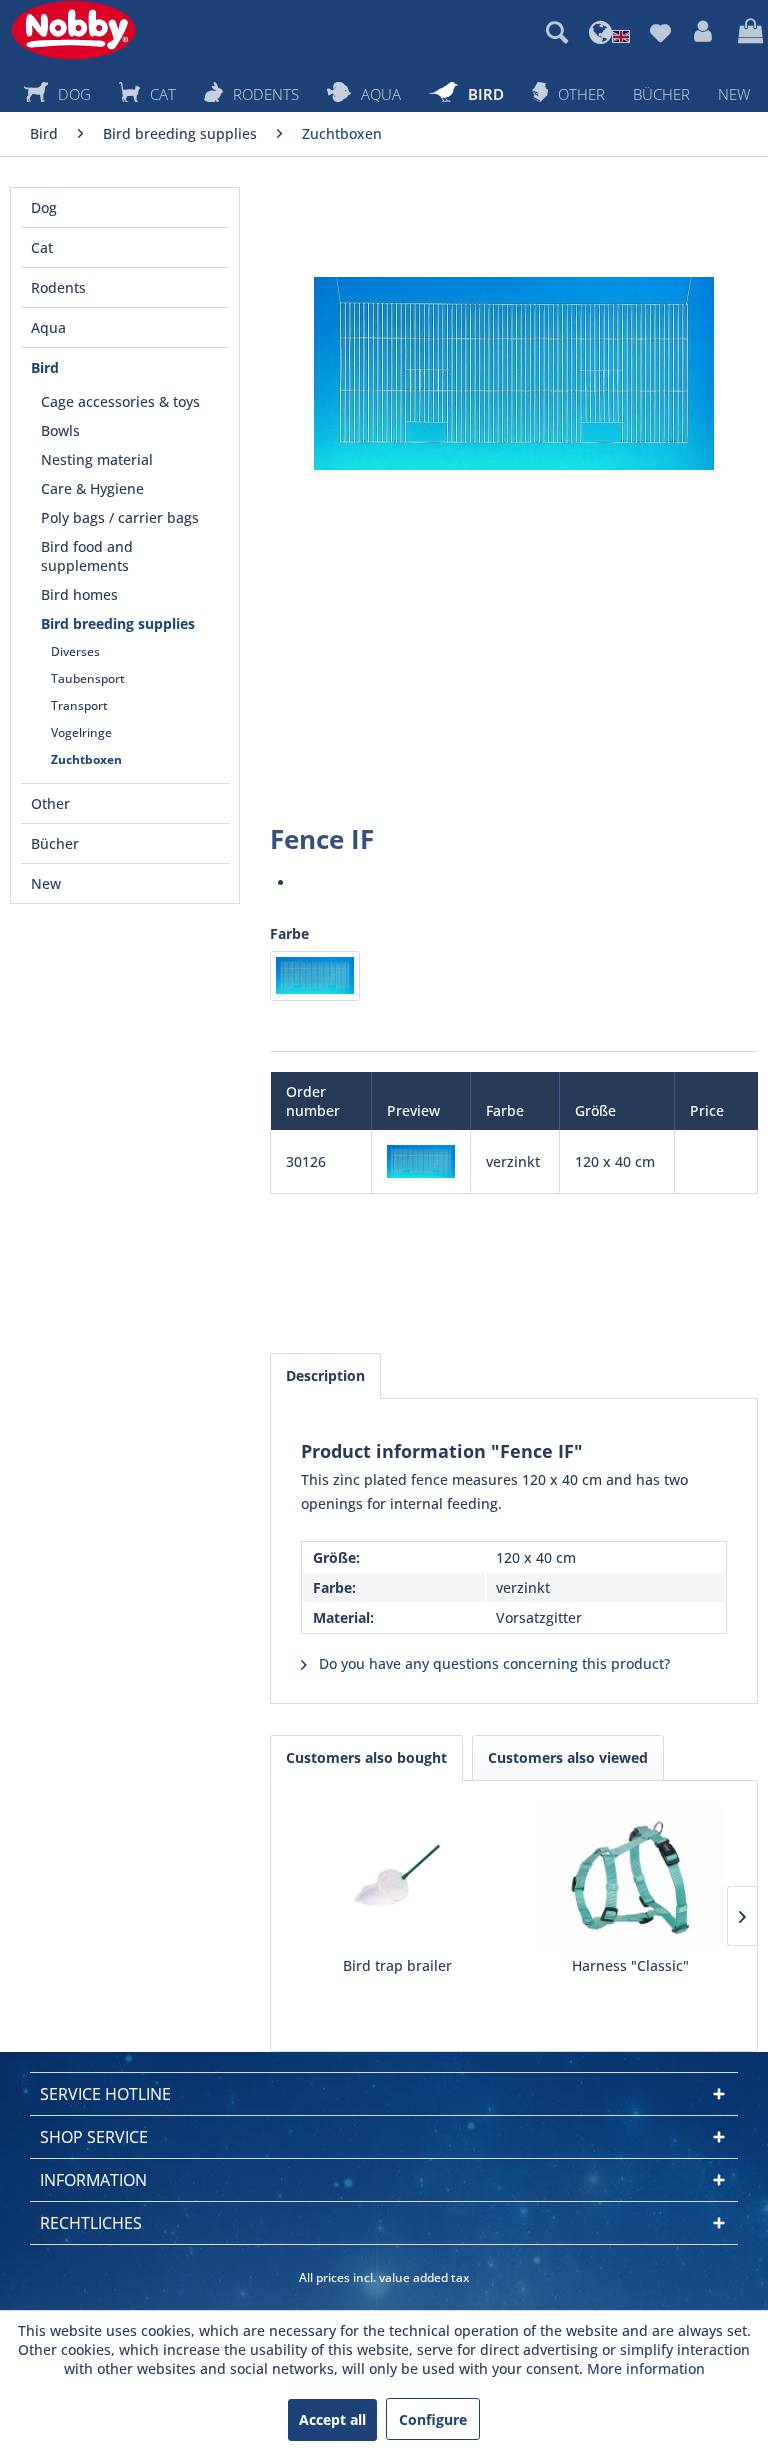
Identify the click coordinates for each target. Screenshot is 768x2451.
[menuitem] (557, 32)
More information (646, 2368)
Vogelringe (81, 732)
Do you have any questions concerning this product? (492, 1663)
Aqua (48, 327)
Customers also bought (366, 1757)
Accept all (332, 2419)
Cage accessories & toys (120, 401)
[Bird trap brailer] (397, 1876)
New (46, 883)
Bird (45, 367)
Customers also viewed (568, 1757)
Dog (44, 207)
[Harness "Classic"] (630, 1876)
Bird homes (79, 594)
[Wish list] (660, 32)
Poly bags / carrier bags (120, 517)
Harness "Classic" (630, 1965)
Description (325, 1375)
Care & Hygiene (92, 488)
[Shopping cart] (748, 32)
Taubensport (88, 678)
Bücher (55, 843)
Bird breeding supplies (118, 623)
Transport (79, 705)
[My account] (704, 32)
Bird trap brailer (397, 1965)
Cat (42, 247)
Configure (433, 2419)
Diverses (75, 651)
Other (50, 803)
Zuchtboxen (86, 759)
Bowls (60, 430)
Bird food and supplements (87, 556)
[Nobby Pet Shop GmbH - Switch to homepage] (73, 30)
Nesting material (97, 459)
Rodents (58, 287)
